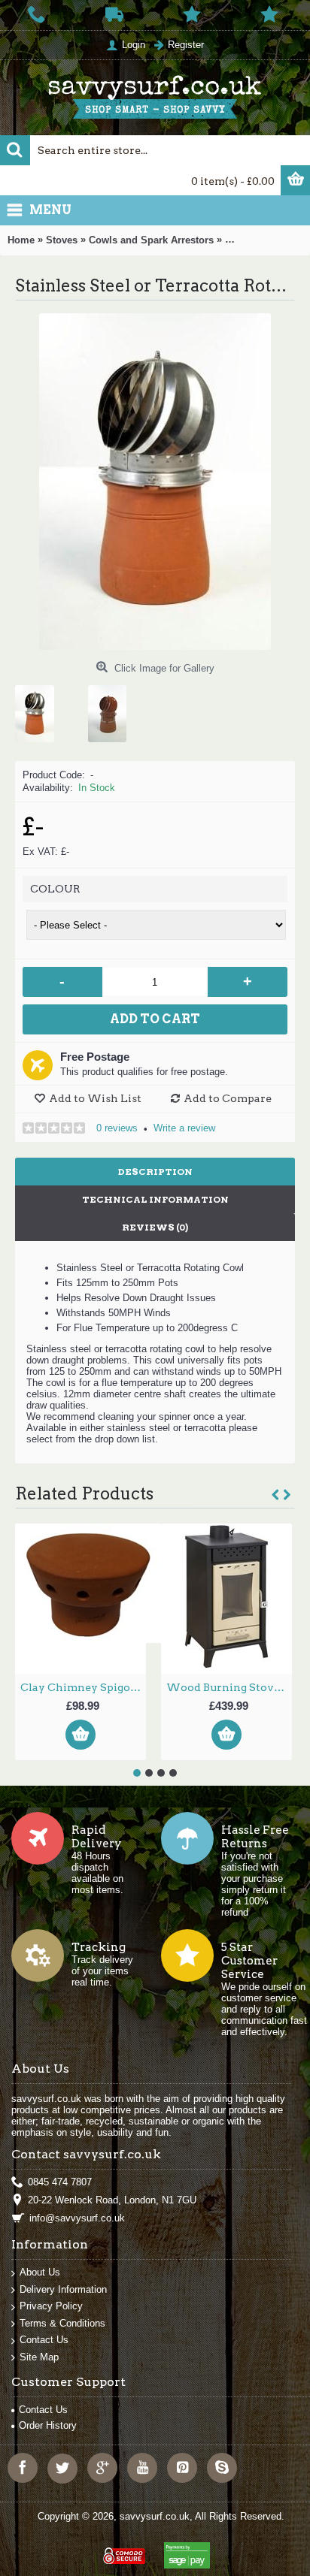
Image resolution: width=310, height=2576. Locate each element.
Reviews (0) (155, 1227)
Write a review (184, 1128)
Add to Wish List (95, 1098)
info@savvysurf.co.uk (77, 2218)
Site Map (39, 2357)
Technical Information (155, 1199)
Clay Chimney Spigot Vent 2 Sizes (83, 1687)
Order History (48, 2425)
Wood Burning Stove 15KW (229, 1687)
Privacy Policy (51, 2306)
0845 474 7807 (60, 2182)
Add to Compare (228, 1098)
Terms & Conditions (62, 2323)
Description (155, 1172)
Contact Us (44, 2340)
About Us (40, 2272)
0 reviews (117, 1128)
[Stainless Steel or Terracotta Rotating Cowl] (40, 708)
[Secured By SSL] (123, 2549)
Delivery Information (63, 2289)
